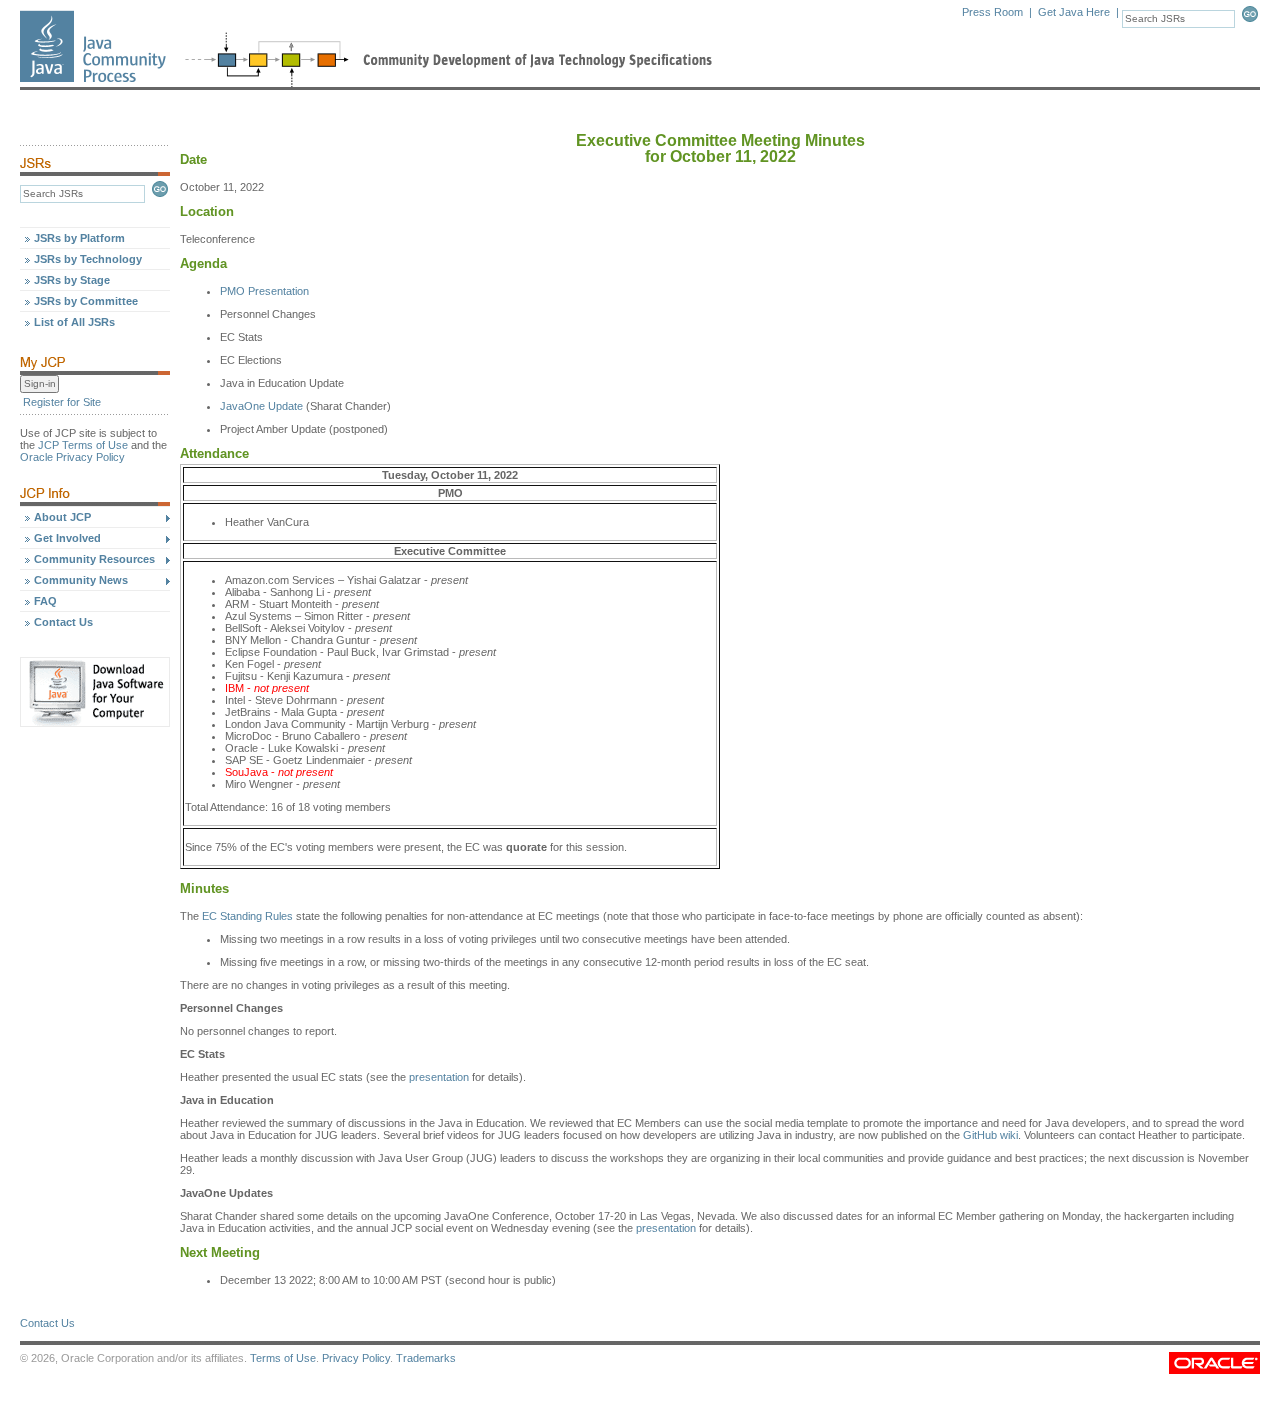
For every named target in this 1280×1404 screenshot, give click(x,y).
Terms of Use (283, 1358)
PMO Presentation (264, 291)
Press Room (992, 12)
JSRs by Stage (72, 280)
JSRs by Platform (79, 238)
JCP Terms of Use (83, 445)
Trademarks (426, 1358)
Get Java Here (1074, 12)
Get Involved (67, 538)
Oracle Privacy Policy (72, 457)
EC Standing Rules (247, 916)
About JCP (62, 517)
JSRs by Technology (88, 259)
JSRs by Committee (86, 301)
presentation (439, 1077)
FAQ (45, 601)
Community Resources (94, 559)
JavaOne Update (261, 406)
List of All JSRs (74, 322)
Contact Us (63, 622)
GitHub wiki (990, 1135)
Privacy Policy (356, 1358)
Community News (81, 580)
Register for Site (62, 402)
